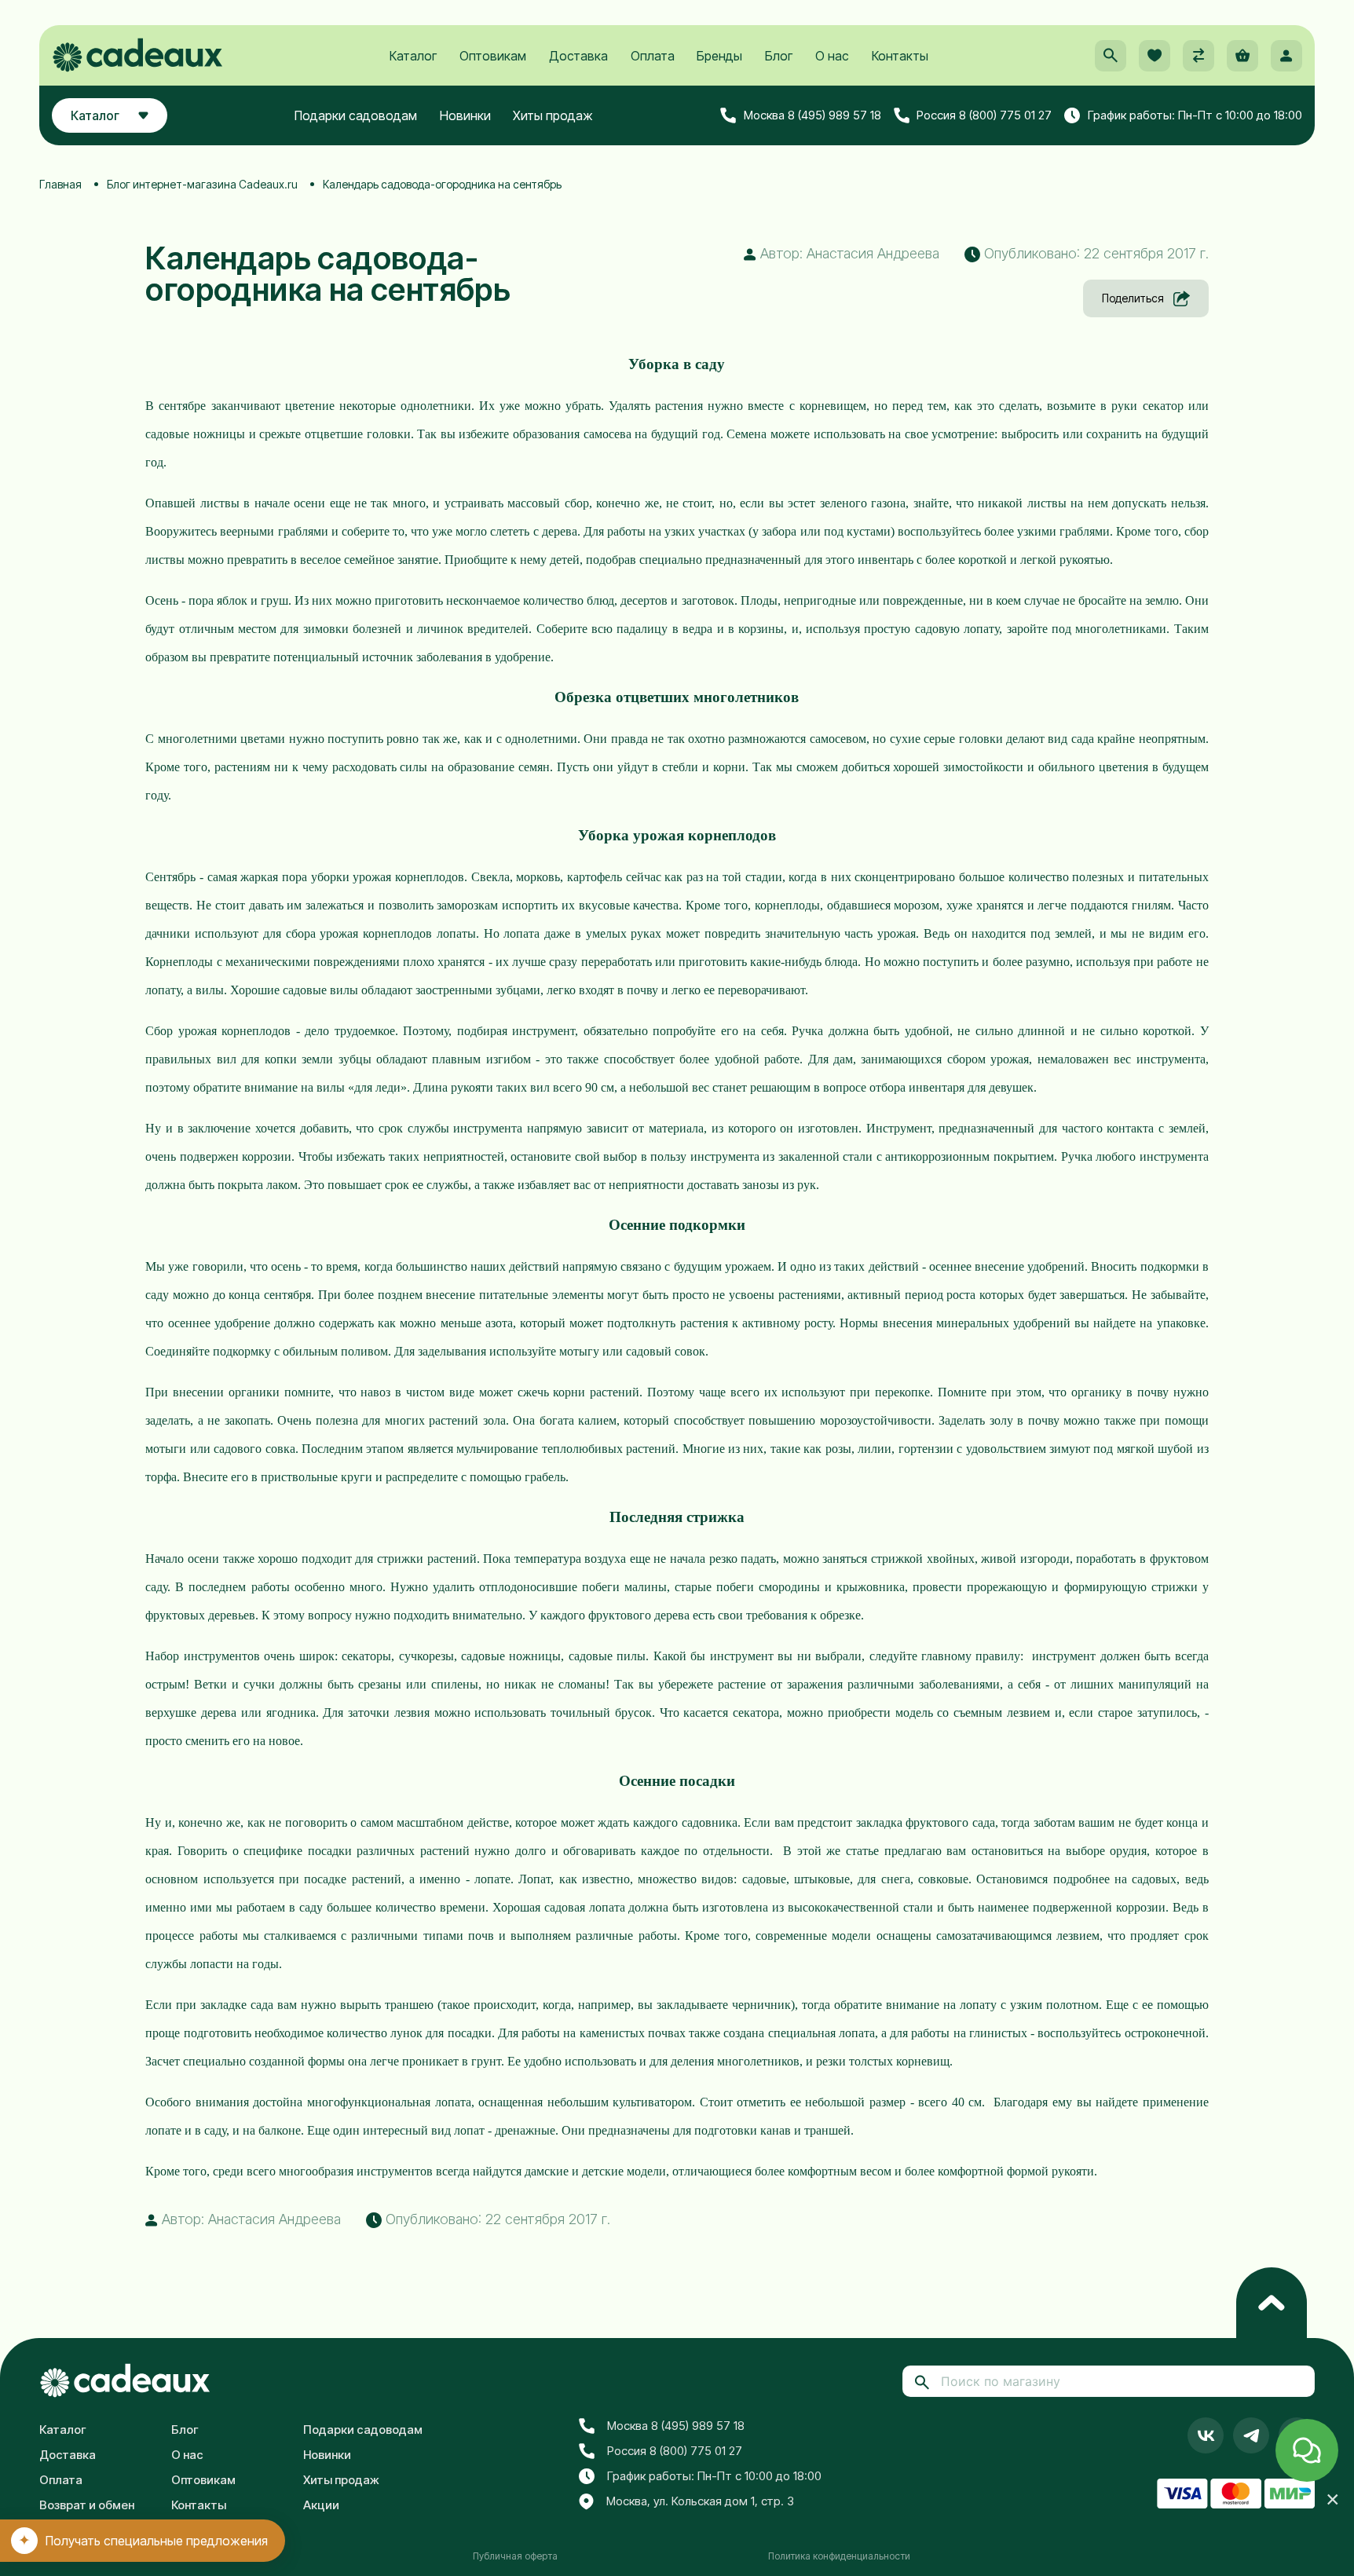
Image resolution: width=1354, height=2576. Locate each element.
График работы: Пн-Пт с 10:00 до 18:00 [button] (1195, 115)
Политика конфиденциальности (839, 2556)
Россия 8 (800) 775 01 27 (984, 115)
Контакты (900, 56)
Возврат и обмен (87, 2505)
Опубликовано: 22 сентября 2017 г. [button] (1094, 253)
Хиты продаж (553, 115)
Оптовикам (493, 56)
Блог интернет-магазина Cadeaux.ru (202, 184)
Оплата (653, 56)
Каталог (413, 56)
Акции (321, 2505)
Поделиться (1133, 298)
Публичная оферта (515, 2556)
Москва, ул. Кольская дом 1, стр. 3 (700, 2501)
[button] (1111, 56)
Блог (779, 56)
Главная (60, 184)
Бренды (719, 56)
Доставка (578, 56)
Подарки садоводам (356, 115)
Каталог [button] (95, 115)
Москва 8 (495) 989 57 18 (812, 115)
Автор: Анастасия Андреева (848, 253)
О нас (832, 56)
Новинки (465, 115)
